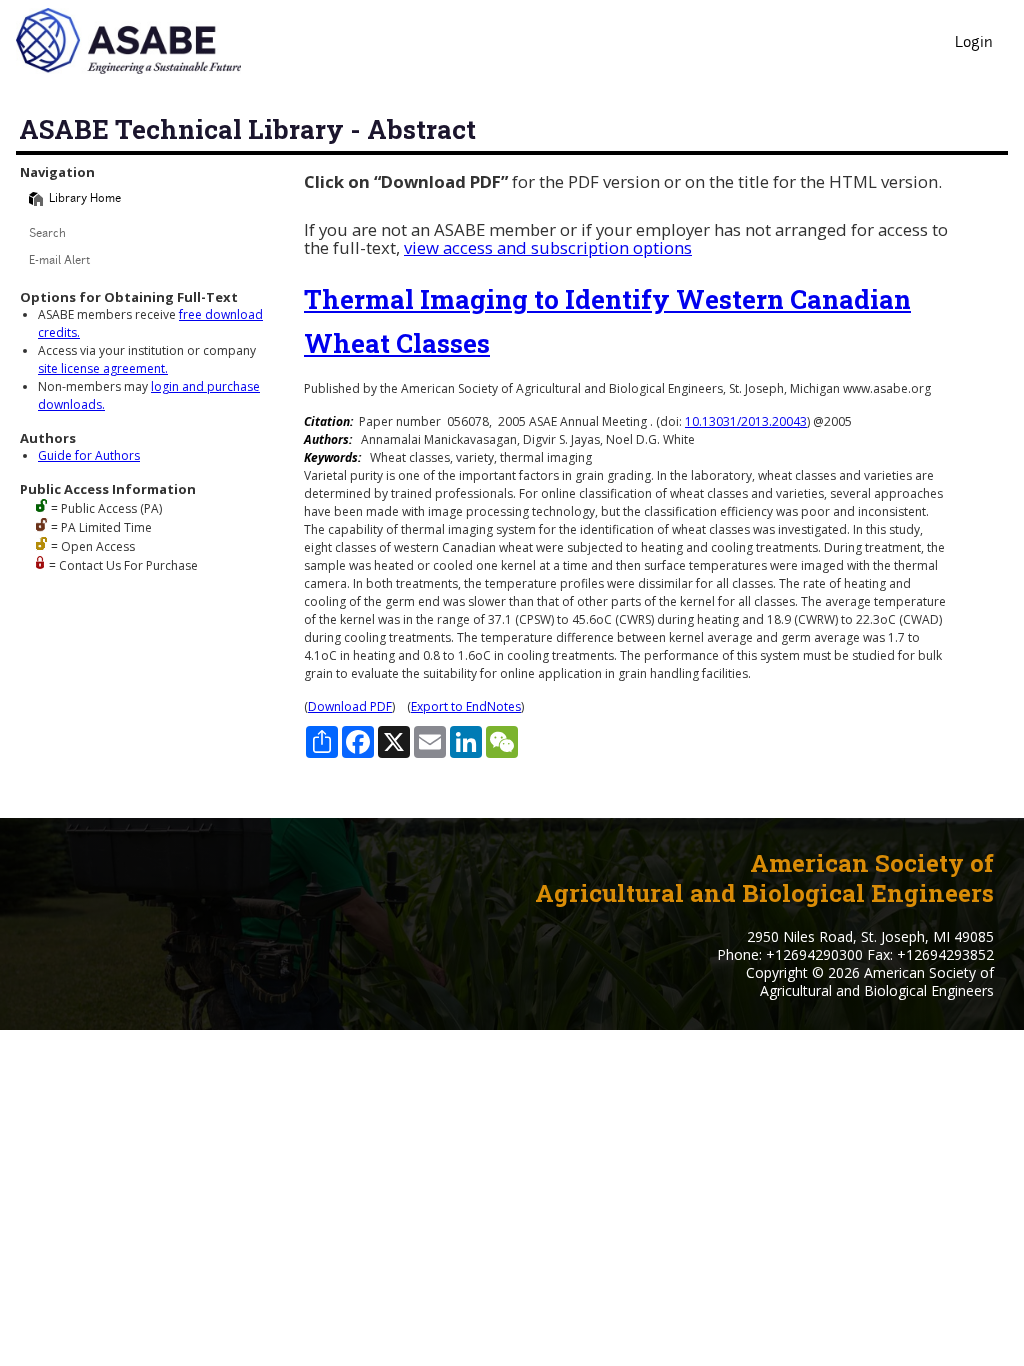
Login (974, 43)
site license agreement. (103, 368)
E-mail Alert (59, 261)
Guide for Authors (89, 455)
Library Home (85, 199)
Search (47, 234)
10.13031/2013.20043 (746, 421)
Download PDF (350, 706)
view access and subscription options (548, 247)
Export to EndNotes (466, 706)
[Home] (36, 199)
